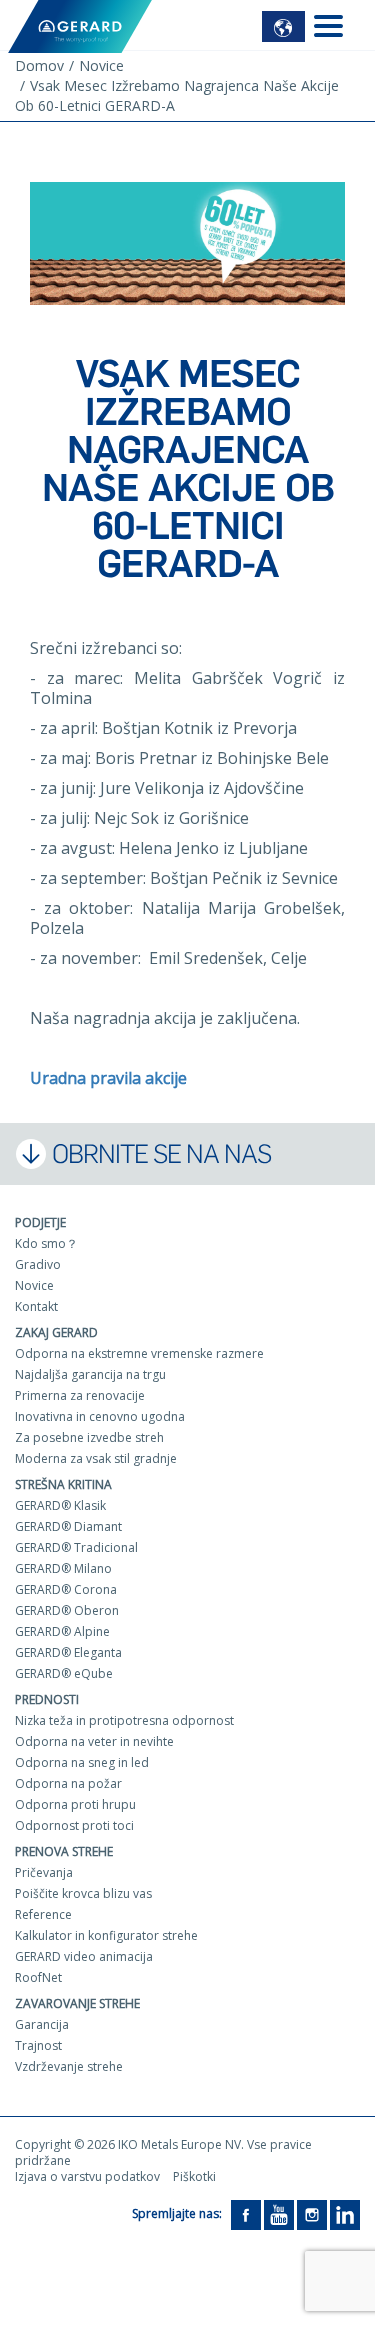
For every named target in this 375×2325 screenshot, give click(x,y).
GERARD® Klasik (60, 1505)
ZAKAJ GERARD (56, 1332)
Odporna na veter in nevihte (94, 1741)
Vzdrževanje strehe (69, 2066)
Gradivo (38, 1264)
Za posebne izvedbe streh (89, 1437)
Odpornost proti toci (74, 1825)
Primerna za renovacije (80, 1395)
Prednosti (47, 1699)
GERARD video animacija (84, 1956)
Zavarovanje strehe (77, 2003)
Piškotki (194, 2176)
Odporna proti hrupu (75, 1804)
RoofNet (38, 1977)
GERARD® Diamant (68, 1526)
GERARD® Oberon (67, 1610)
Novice (34, 1285)
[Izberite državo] (283, 26)
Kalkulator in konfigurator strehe (106, 1935)
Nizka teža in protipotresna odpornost (124, 1720)
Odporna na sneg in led (82, 1762)
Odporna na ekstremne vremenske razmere (139, 1353)
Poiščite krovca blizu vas (83, 1893)
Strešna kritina (63, 1484)
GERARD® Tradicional (76, 1547)
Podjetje (40, 1222)
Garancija (42, 2024)
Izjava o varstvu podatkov (87, 2176)
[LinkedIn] (345, 2213)
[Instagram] (312, 2213)
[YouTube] (279, 2213)
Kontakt (36, 1306)
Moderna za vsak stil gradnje (96, 1458)
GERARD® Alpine (62, 1631)
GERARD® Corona (66, 1589)
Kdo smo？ (46, 1243)
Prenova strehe (64, 1851)
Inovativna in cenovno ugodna (100, 1416)
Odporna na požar (68, 1783)
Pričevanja (44, 1872)
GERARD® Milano (63, 1568)
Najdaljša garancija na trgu (90, 1374)
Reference (43, 1914)
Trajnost (38, 2045)
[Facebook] (246, 2213)
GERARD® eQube (64, 1673)
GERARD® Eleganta (68, 1652)
